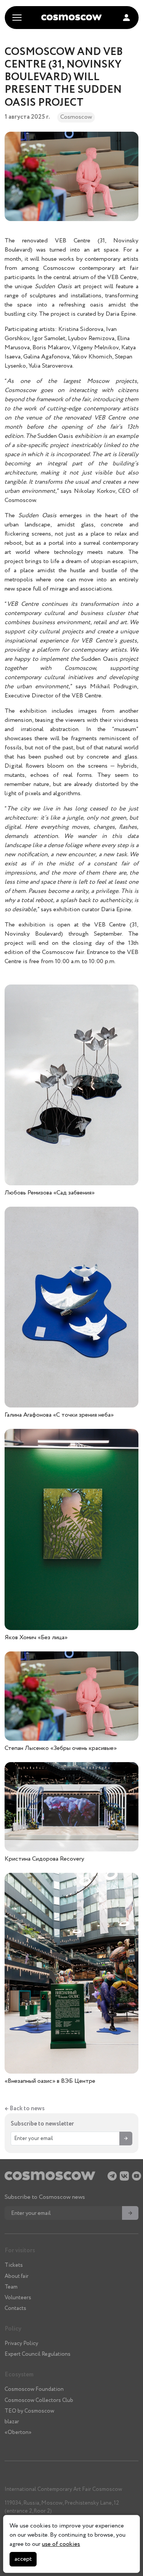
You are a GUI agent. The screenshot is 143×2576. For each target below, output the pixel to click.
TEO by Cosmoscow (29, 2411)
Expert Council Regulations (38, 2354)
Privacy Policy (21, 2344)
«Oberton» (18, 2432)
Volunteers (18, 2298)
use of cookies (61, 2544)
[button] (126, 18)
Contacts (15, 2308)
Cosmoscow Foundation (34, 2389)
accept (23, 2559)
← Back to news (25, 2109)
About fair (17, 2276)
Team (11, 2287)
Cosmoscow (76, 117)
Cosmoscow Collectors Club (39, 2400)
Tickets (14, 2265)
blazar (12, 2422)
